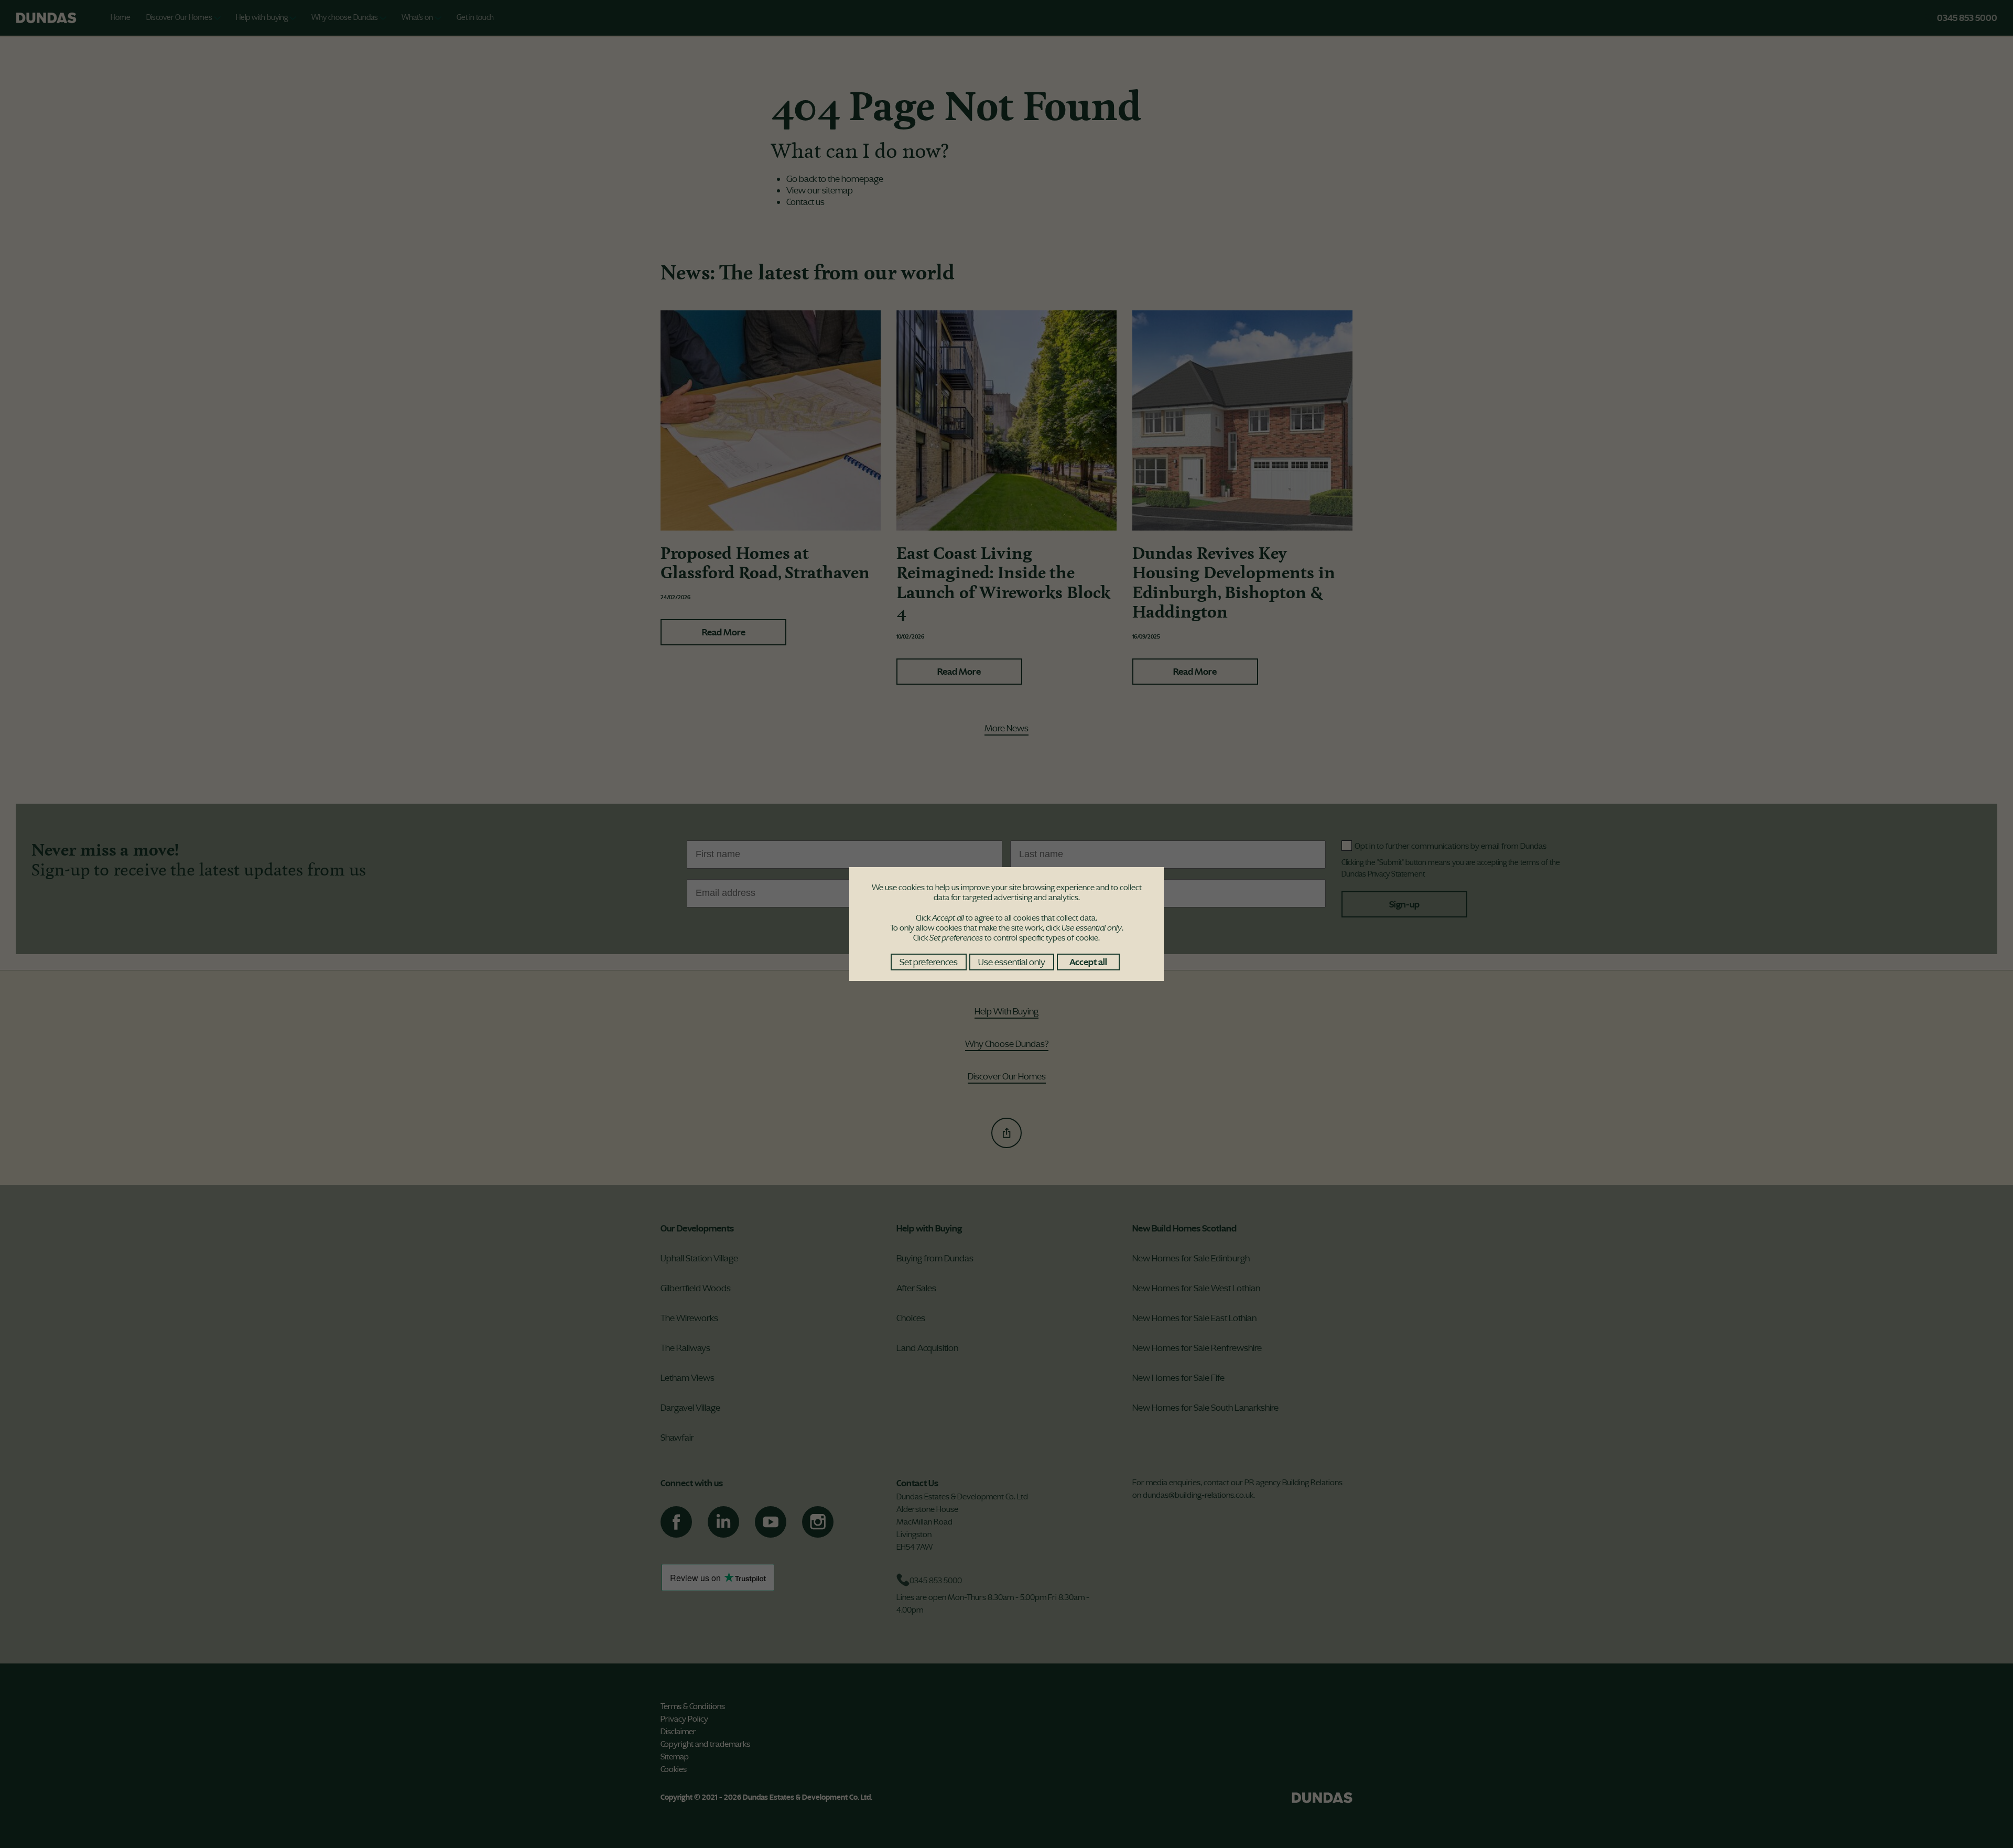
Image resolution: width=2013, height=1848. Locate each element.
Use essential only (1012, 962)
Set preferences (929, 962)
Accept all (1088, 962)
